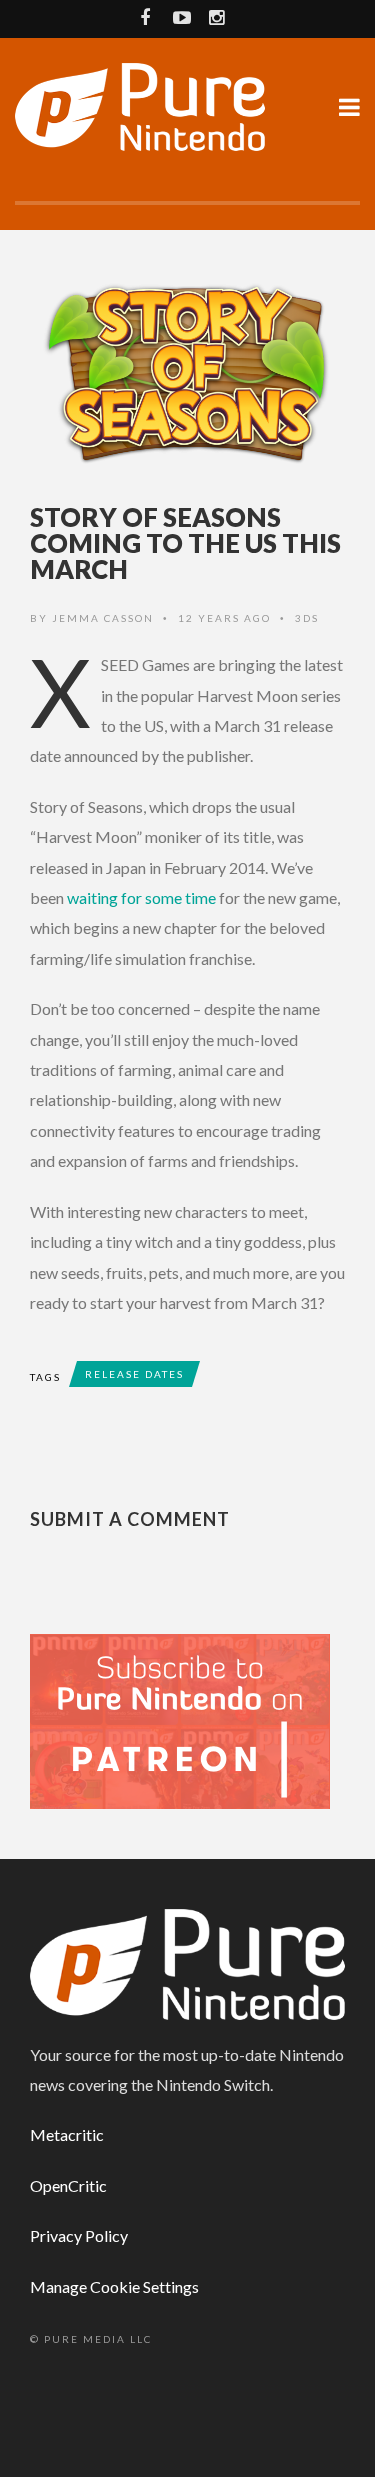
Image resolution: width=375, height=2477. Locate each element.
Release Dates (134, 1374)
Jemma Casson (103, 618)
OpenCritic (68, 2185)
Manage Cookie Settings (114, 2286)
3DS (307, 618)
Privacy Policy (79, 2235)
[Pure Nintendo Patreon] (180, 1719)
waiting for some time (141, 897)
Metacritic (67, 2134)
